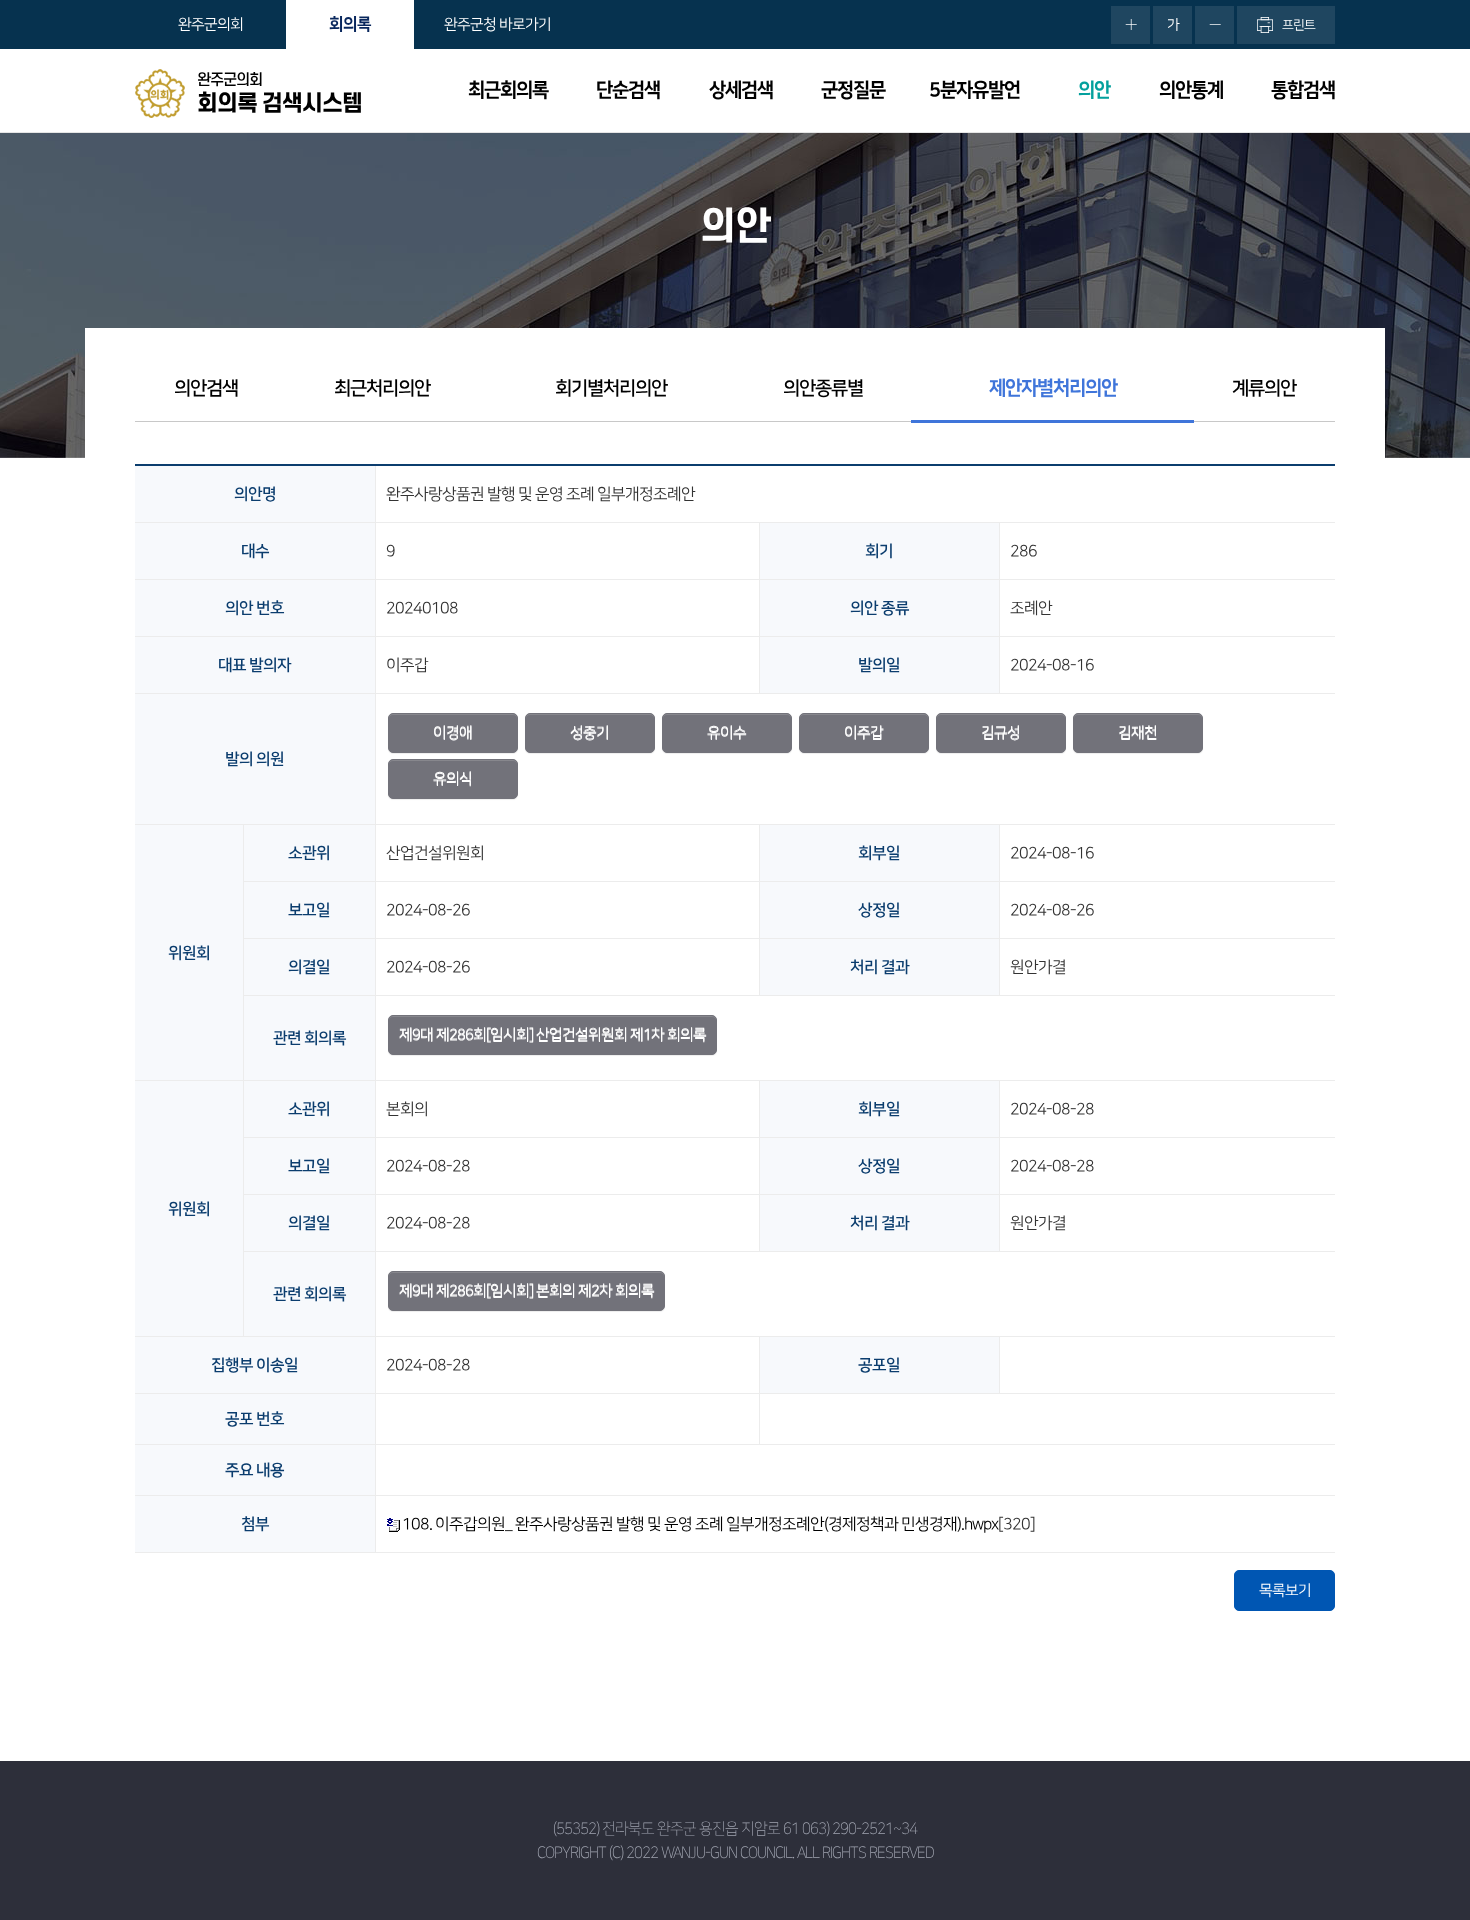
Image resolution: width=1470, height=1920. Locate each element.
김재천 (1137, 732)
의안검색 (206, 388)
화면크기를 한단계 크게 (1130, 25)
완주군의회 (210, 24)
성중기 (589, 732)
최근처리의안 (382, 388)
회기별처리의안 (611, 388)
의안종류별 (823, 388)
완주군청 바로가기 (497, 24)
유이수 (726, 732)
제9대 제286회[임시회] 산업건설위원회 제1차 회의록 (552, 1034)
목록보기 (1285, 1590)
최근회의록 (508, 90)
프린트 (1298, 25)
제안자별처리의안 (1053, 388)
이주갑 (863, 732)
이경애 (452, 732)
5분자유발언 (974, 90)
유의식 (452, 778)
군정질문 (853, 90)
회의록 (350, 24)
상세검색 (741, 90)
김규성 (1000, 732)
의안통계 (1191, 90)
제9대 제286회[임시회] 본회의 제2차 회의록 (526, 1290)
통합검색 (1303, 90)
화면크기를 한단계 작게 (1214, 25)
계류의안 (1264, 388)
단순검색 (628, 90)
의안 (1094, 90)
